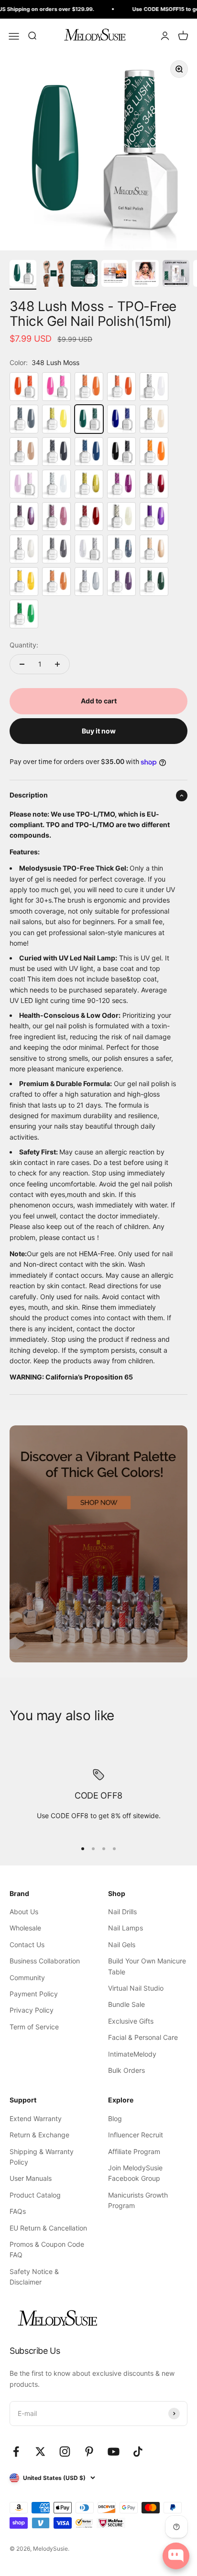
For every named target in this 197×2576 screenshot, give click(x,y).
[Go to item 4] (115, 275)
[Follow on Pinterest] (89, 2452)
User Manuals (31, 2178)
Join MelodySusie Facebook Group (135, 2173)
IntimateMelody (132, 2054)
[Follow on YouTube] (114, 2452)
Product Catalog (35, 2195)
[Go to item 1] (23, 275)
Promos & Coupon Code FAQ (47, 2249)
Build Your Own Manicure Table (147, 1966)
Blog (115, 2118)
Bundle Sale (126, 2004)
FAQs (18, 2211)
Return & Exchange (39, 2135)
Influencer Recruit (136, 2135)
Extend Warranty (36, 2118)
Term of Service (34, 2027)
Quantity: (24, 645)
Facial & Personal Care (143, 2037)
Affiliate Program (134, 2151)
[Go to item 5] (145, 275)
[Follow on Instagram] (65, 2452)
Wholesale (25, 1928)
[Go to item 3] (84, 275)
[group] (98, 1544)
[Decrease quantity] (22, 664)
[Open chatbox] (176, 2556)
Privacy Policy (32, 2010)
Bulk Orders (126, 2070)
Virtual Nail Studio (136, 1988)
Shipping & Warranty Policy (42, 2157)
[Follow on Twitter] (40, 2452)
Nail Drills (122, 1912)
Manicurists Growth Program (138, 2200)
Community (27, 1978)
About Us (24, 1912)
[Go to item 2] (54, 275)
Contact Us (27, 1945)
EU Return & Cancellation (48, 2228)
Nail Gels (122, 1945)
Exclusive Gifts (131, 2021)
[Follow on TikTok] (138, 2452)
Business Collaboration (45, 1961)
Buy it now (99, 731)
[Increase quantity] (57, 664)
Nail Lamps (126, 1928)
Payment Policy (34, 1994)
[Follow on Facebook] (16, 2452)
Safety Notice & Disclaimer (34, 2277)
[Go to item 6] (176, 275)
